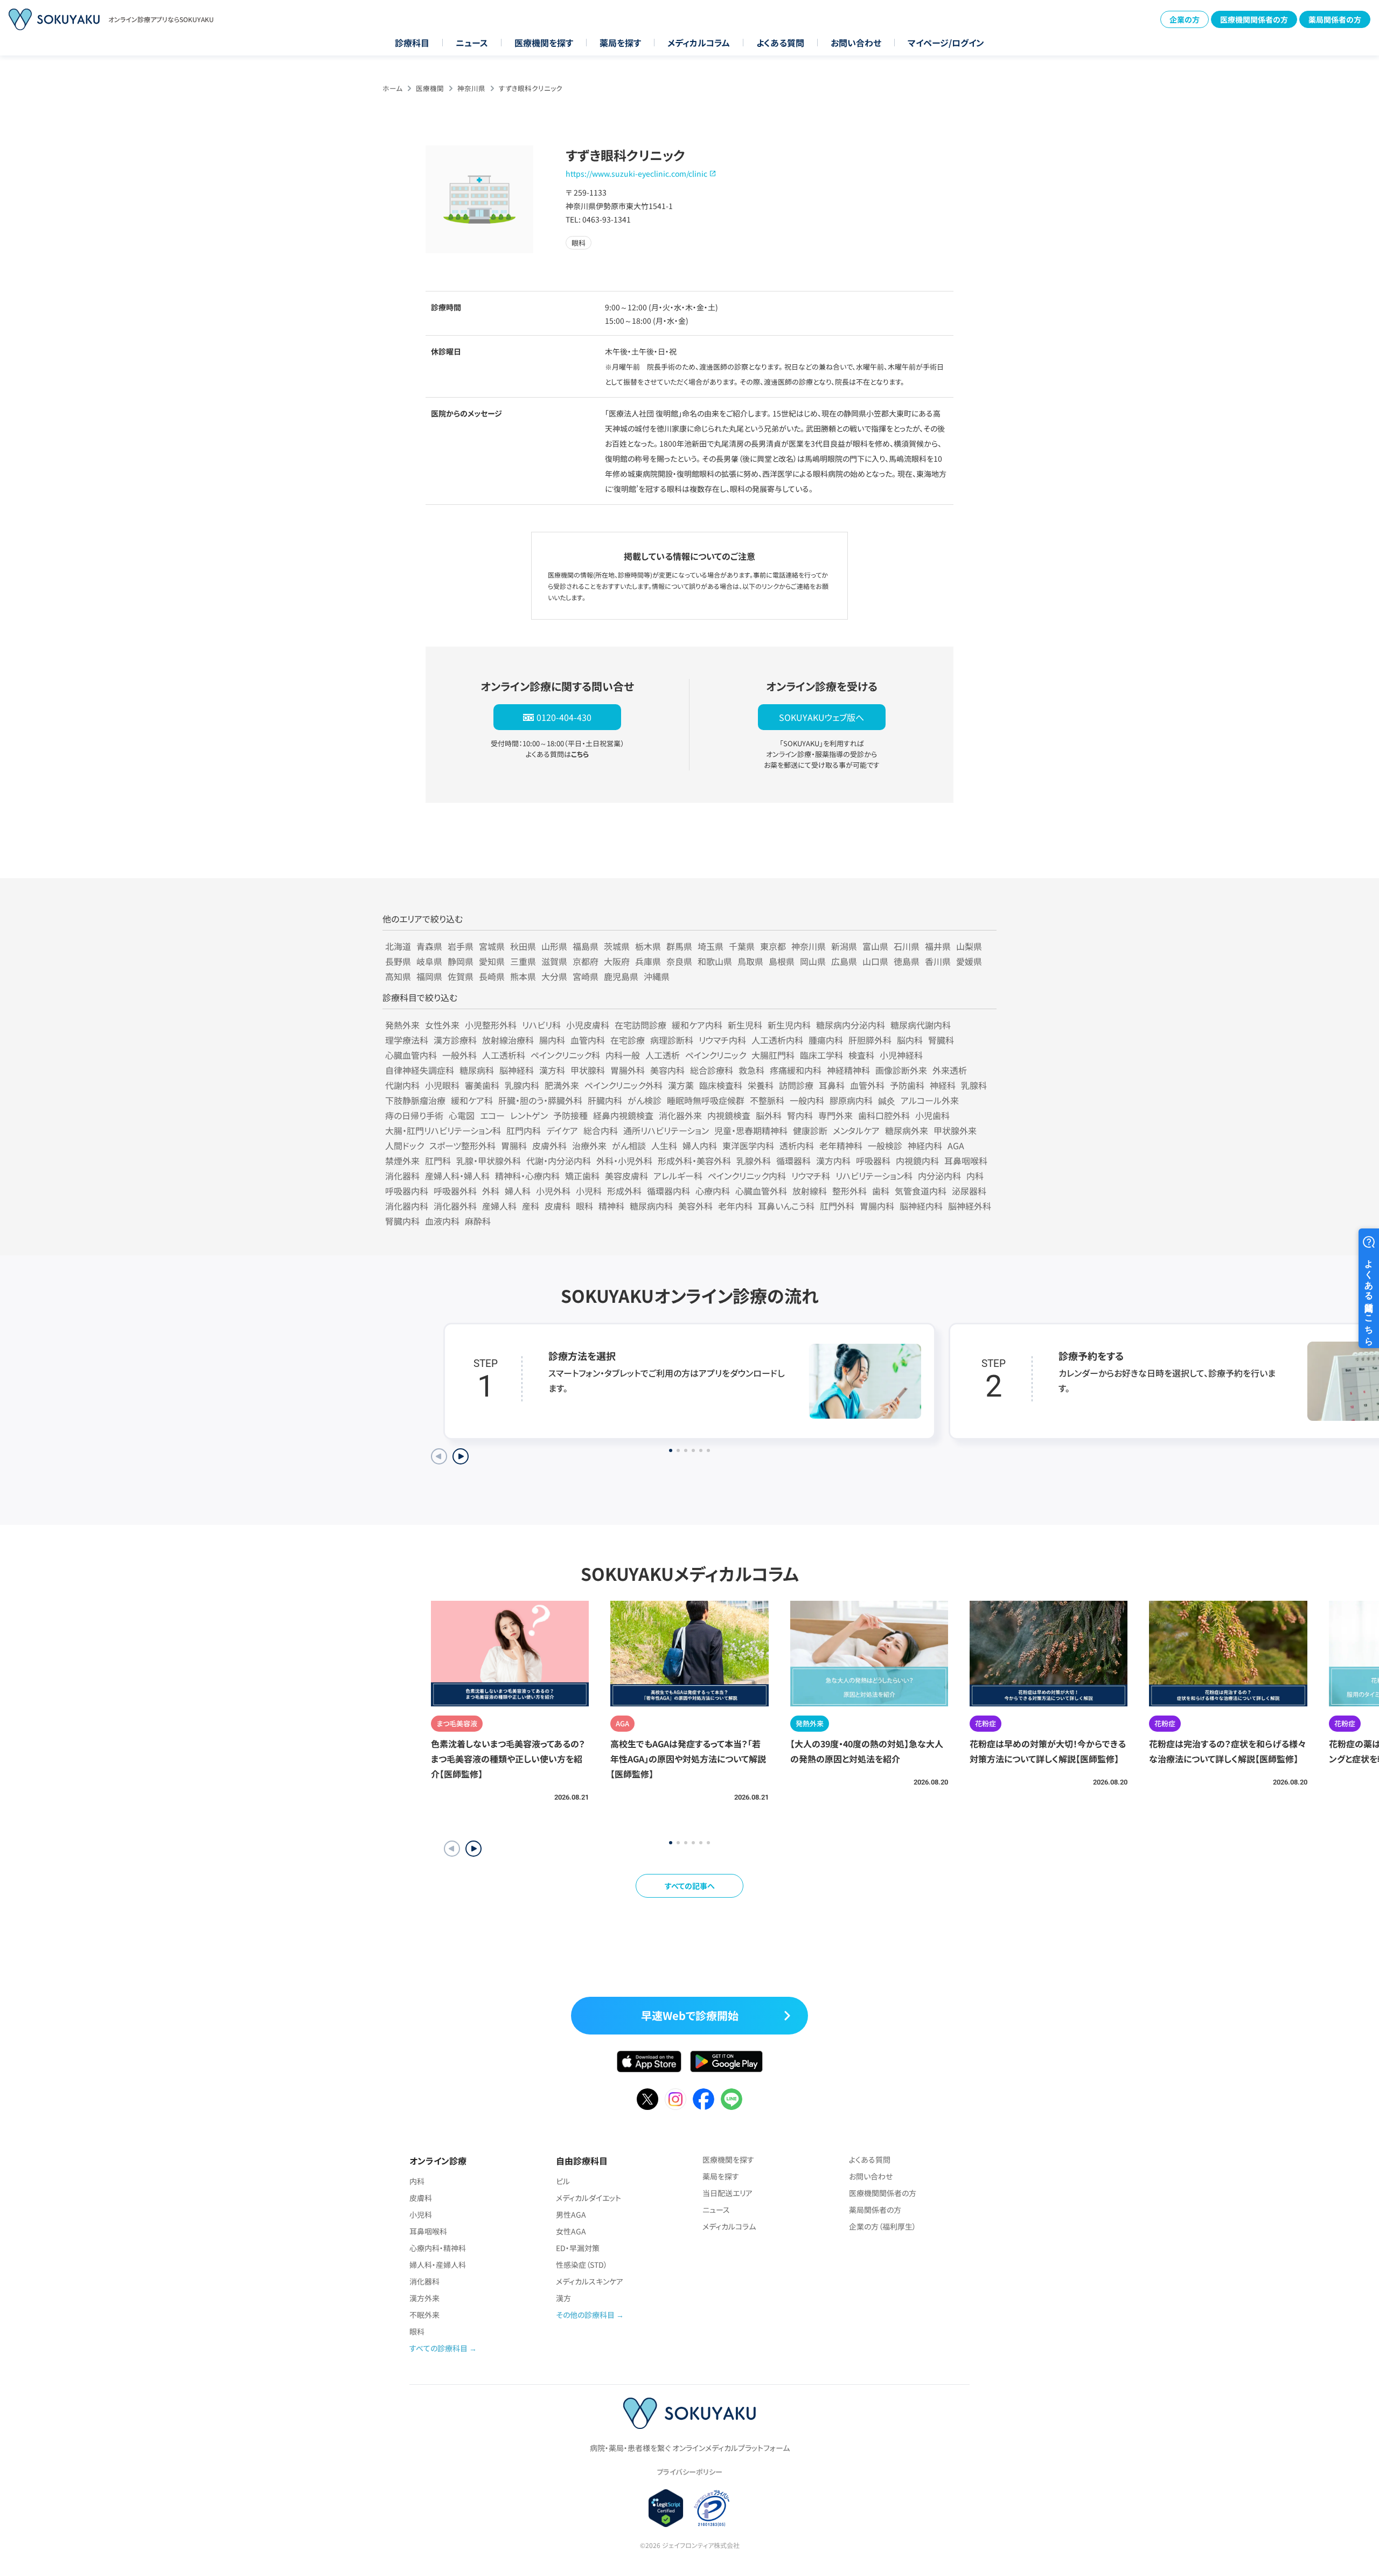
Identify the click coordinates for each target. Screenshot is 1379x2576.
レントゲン (529, 1115)
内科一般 (623, 1055)
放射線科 (810, 1191)
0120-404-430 (564, 717)
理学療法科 (407, 1040)
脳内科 (910, 1040)
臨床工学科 (821, 1055)
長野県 (398, 961)
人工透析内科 (777, 1040)
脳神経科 (517, 1070)
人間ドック (405, 1145)
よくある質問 (780, 43)
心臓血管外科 (761, 1191)
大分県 (554, 976)
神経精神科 (848, 1070)
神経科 (943, 1085)
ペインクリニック (716, 1055)
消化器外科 (455, 1206)
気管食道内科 (921, 1191)
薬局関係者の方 (1335, 19)
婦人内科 (700, 1145)
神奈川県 (471, 88)
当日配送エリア (727, 2193)
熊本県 (523, 976)
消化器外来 (680, 1115)
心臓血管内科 (411, 1055)
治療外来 (589, 1145)
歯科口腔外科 (884, 1115)
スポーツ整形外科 (462, 1145)
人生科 (664, 1145)
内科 (975, 1176)
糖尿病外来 (907, 1130)
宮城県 (492, 946)
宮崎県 (586, 976)
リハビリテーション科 (874, 1176)
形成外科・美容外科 (694, 1161)
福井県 (938, 946)
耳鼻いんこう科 (786, 1206)
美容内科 (667, 1070)
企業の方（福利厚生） (883, 2226)
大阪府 (617, 961)
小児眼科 (442, 1085)
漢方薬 (681, 1085)
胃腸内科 (877, 1206)
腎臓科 (941, 1040)
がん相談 (629, 1145)
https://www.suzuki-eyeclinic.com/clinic (636, 173)
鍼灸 (887, 1100)
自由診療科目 (582, 2161)
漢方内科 (833, 1161)
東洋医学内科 (748, 1145)
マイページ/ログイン (946, 43)
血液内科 (442, 1221)
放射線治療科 (508, 1040)
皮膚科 (558, 1206)
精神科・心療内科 (527, 1176)
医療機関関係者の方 (1254, 19)
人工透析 (663, 1055)
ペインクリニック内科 (747, 1176)
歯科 (881, 1191)
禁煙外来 (402, 1161)
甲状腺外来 (955, 1130)
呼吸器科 (873, 1161)
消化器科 (402, 1176)
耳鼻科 (832, 1085)
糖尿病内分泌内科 (851, 1025)
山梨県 (969, 946)
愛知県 (492, 961)
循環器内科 (668, 1191)
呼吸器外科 (455, 1191)
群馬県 (679, 946)
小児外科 (553, 1191)
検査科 (861, 1055)
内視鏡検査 (729, 1115)
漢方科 (552, 1070)
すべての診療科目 (438, 2348)
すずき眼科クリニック (531, 88)
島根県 (782, 961)
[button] (473, 1849)
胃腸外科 (628, 1070)
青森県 (429, 946)
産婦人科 (499, 1206)
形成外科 (624, 1191)
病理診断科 (672, 1040)
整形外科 (849, 1191)
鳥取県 (750, 961)
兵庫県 (648, 961)
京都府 (586, 961)
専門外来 (835, 1115)
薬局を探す (620, 43)
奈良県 (679, 961)
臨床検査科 (721, 1085)
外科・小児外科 (624, 1161)
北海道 (398, 946)
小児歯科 (932, 1115)
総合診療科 (712, 1070)
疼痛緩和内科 (796, 1070)
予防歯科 (907, 1085)
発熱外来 (402, 1025)
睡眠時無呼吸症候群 (706, 1100)
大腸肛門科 (773, 1055)
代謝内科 (402, 1085)
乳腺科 (974, 1085)
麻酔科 (478, 1221)
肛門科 (438, 1161)
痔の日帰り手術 (414, 1115)
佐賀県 (461, 976)
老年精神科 (841, 1145)
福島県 (586, 946)
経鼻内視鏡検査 (623, 1115)
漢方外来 (424, 2298)
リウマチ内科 (722, 1040)
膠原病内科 (851, 1100)
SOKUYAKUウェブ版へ (821, 717)
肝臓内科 (605, 1100)
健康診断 (810, 1130)
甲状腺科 (588, 1070)
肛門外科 (837, 1206)
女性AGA (571, 2231)
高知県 (398, 976)
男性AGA (571, 2214)
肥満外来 (562, 1085)
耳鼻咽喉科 (966, 1161)
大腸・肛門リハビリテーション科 (443, 1130)
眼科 (584, 1206)
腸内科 (552, 1040)
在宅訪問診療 (640, 1025)
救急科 (751, 1070)
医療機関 (430, 88)
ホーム (392, 88)
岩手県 (461, 946)
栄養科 (761, 1085)
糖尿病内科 (651, 1206)
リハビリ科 (541, 1025)
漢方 (563, 2298)
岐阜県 (429, 961)
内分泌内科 (939, 1176)
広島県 (844, 961)
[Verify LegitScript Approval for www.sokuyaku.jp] (666, 2508)
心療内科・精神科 (438, 2248)
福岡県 (429, 976)
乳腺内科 (522, 1085)
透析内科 (797, 1145)
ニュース (472, 43)
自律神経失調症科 (420, 1070)
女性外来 (442, 1025)
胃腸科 (514, 1145)
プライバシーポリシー (689, 2472)
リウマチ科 (811, 1176)
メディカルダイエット (588, 2198)
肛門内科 (524, 1130)
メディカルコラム (699, 43)
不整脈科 (767, 1100)
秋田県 (523, 946)
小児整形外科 (491, 1025)
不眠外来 (424, 2315)
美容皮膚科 (626, 1176)
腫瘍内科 (826, 1040)
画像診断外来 (901, 1070)
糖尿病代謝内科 (921, 1025)
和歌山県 (715, 961)
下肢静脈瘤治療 (415, 1100)
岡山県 (813, 961)
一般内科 (807, 1100)
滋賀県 (554, 961)
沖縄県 (657, 976)
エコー (492, 1115)
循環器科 (793, 1161)
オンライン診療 (438, 2161)
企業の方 (1185, 19)
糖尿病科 (477, 1070)
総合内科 (601, 1130)
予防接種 (570, 1115)
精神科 (611, 1206)
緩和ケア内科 (697, 1025)
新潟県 (844, 946)
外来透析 (950, 1070)
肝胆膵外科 (870, 1040)
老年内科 (735, 1206)
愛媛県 (969, 961)
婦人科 (518, 1191)
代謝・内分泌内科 (559, 1161)
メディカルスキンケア (590, 2281)
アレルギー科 (678, 1176)
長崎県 (492, 976)
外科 (491, 1191)
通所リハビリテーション (666, 1130)
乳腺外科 (754, 1161)
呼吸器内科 (407, 1191)
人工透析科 (504, 1055)
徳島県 (907, 961)
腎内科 (800, 1115)
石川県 (907, 946)
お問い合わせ (856, 43)
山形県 (554, 946)
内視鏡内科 (917, 1161)
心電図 (462, 1115)
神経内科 (925, 1145)
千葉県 (742, 946)
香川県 (938, 961)
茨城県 (617, 946)
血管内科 (588, 1040)
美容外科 (695, 1206)
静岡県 (461, 961)
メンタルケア (856, 1130)
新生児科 (745, 1025)
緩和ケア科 (472, 1100)
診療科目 (412, 43)
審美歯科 (482, 1085)
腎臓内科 (402, 1221)
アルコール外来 (930, 1100)
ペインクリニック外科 (624, 1085)
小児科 (589, 1191)
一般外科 (459, 1055)
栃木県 (648, 946)
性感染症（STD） (582, 2265)
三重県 (523, 961)
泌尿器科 (969, 1191)
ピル (563, 2181)
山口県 (875, 961)
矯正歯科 (582, 1176)
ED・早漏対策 (578, 2248)
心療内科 (713, 1191)
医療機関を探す (544, 43)
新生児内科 (789, 1025)
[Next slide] (461, 1456)
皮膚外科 (549, 1145)
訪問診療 (796, 1085)
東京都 (773, 946)
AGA (956, 1145)
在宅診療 (628, 1040)
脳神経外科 (970, 1206)
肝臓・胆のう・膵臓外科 (540, 1100)
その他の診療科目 (585, 2315)
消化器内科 (407, 1206)
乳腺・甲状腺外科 (489, 1161)
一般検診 (885, 1145)
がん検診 (645, 1100)
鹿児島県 (621, 976)
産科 (531, 1206)
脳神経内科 (921, 1206)
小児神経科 (901, 1055)
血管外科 (867, 1085)
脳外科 (769, 1115)
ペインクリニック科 (565, 1055)
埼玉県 (711, 946)
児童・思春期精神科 (751, 1130)
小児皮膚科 (588, 1025)
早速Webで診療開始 (690, 2015)
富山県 (875, 946)
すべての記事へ (690, 1886)
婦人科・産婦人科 (438, 2265)
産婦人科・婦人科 (457, 1176)
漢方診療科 (455, 1040)
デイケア (562, 1130)
